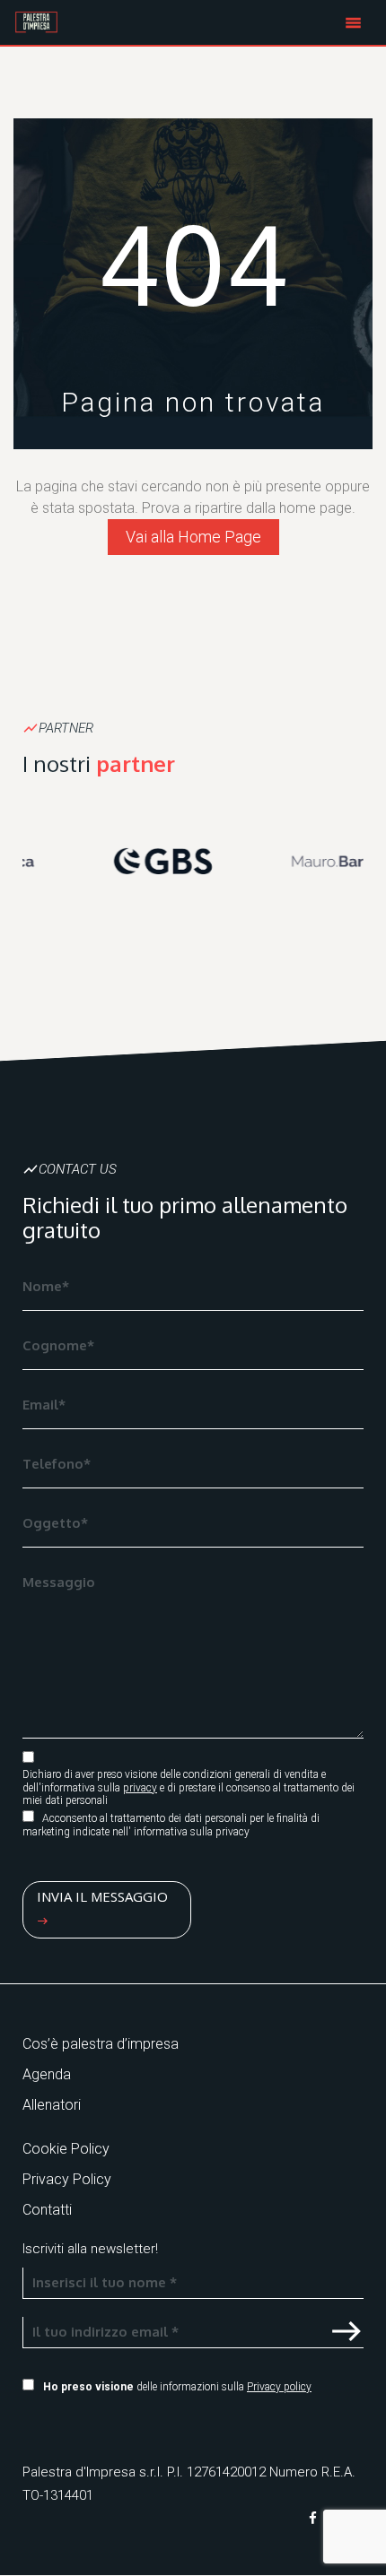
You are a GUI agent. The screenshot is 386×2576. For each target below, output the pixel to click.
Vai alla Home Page (193, 537)
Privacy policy (279, 2387)
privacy (140, 1788)
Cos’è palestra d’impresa (101, 2044)
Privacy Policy (67, 2179)
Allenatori (52, 2105)
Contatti (47, 2210)
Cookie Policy (66, 2149)
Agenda (47, 2074)
